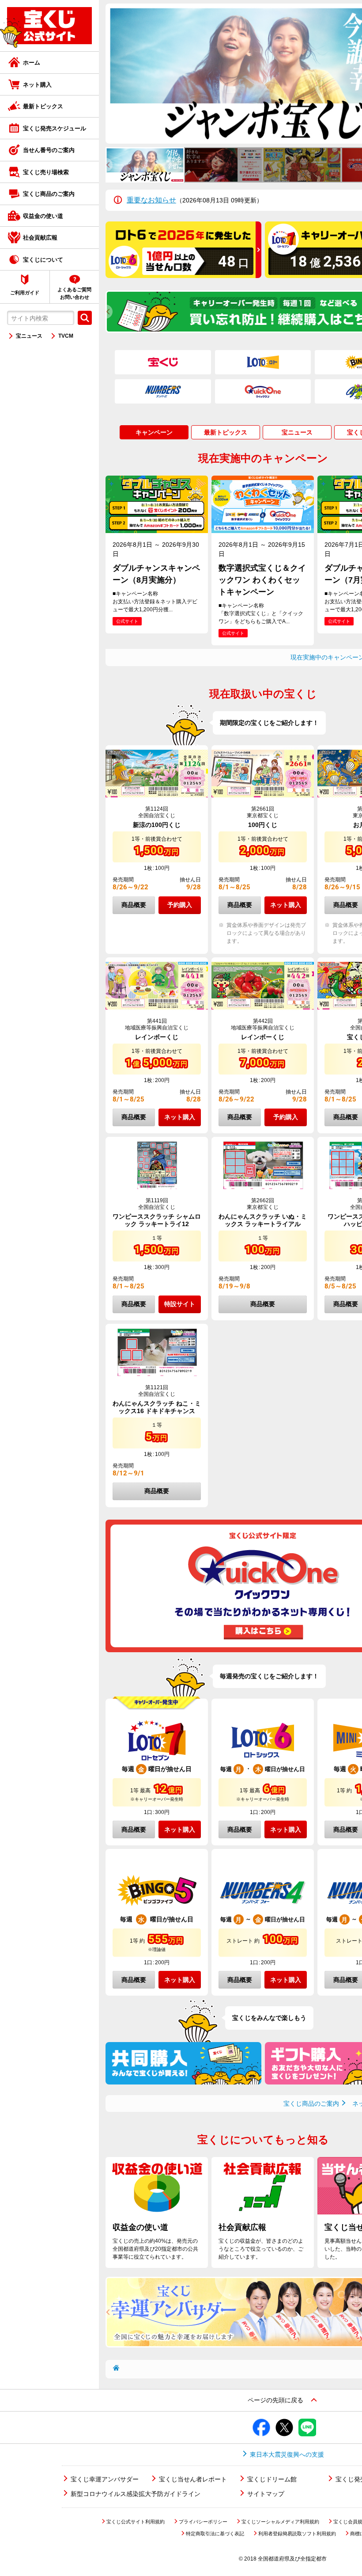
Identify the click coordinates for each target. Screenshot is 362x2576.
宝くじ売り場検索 (46, 172)
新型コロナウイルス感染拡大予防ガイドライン (136, 2494)
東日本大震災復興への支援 (287, 2454)
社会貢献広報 (40, 238)
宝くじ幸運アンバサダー (105, 2479)
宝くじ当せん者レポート (193, 2479)
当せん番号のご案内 (49, 150)
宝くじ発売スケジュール (55, 128)
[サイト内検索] (85, 318)
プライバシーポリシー (203, 2522)
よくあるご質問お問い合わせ (74, 293)
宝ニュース (29, 336)
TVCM (66, 336)
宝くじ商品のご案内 (49, 194)
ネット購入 (37, 85)
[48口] (183, 275)
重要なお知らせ (151, 200)
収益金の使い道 (43, 216)
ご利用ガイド (25, 293)
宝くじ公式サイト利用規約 (136, 2522)
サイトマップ (266, 2494)
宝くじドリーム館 (272, 2479)
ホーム (32, 63)
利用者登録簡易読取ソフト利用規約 (297, 2534)
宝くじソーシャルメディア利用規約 (280, 2522)
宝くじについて (43, 260)
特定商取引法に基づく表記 (215, 2534)
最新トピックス (43, 106)
